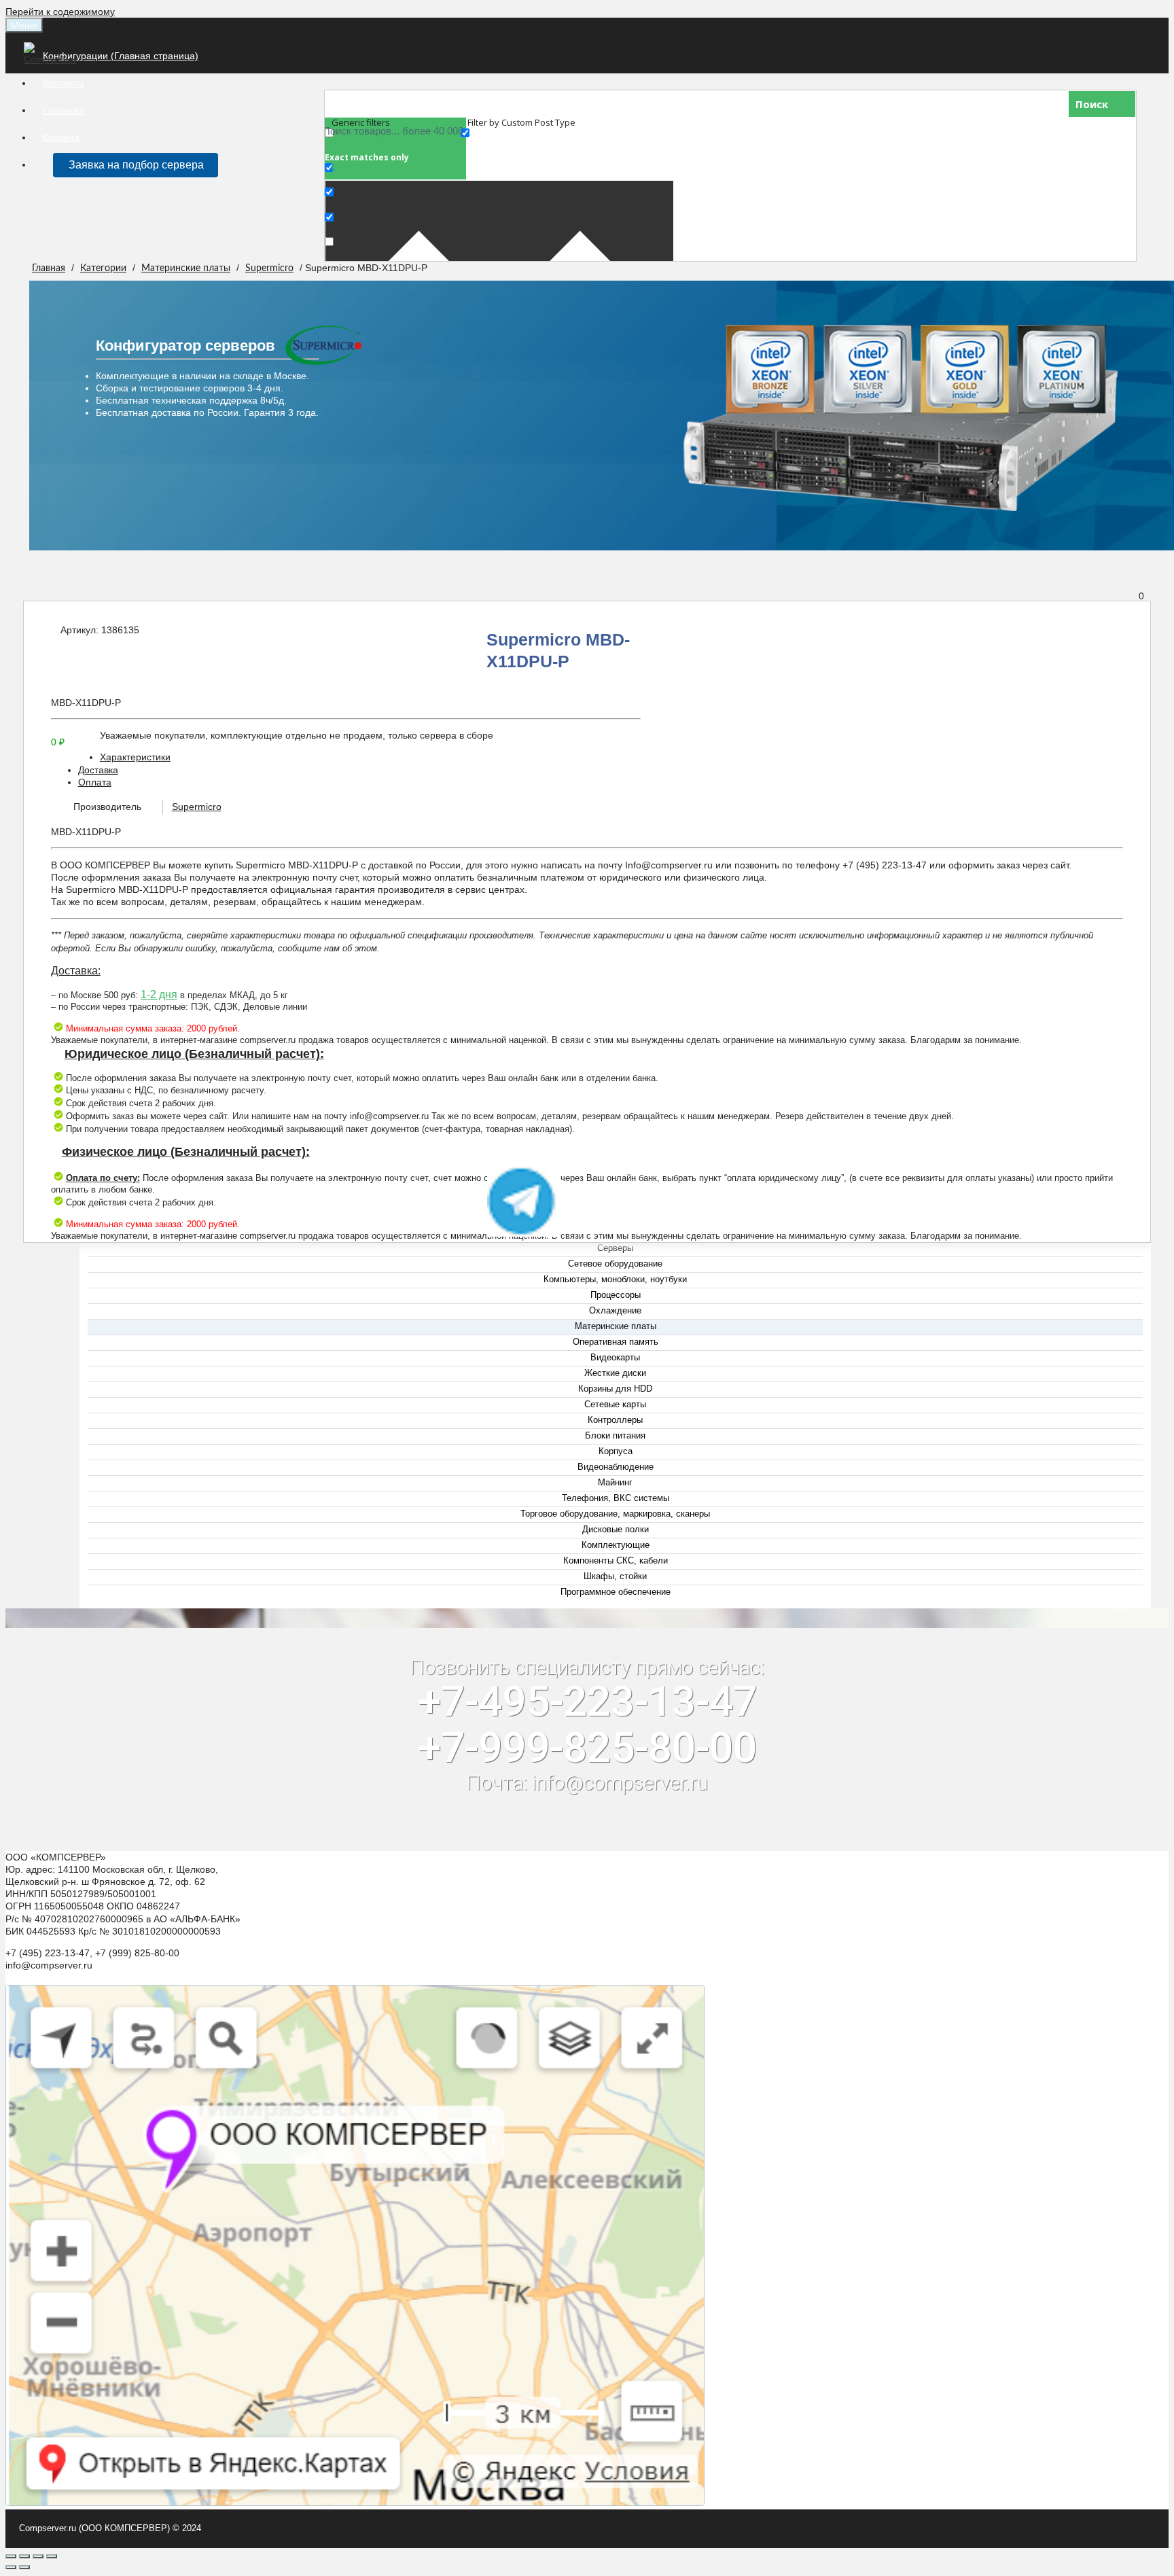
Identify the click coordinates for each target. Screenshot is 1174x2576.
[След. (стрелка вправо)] (24, 2567)
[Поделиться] (24, 2556)
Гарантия (64, 110)
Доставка (98, 770)
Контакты (63, 83)
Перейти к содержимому (60, 12)
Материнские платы (186, 268)
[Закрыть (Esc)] (11, 2556)
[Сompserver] (53, 59)
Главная (49, 268)
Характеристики (135, 757)
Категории (103, 268)
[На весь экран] (38, 2556)
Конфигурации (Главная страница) (121, 56)
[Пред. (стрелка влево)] (11, 2567)
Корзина (61, 137)
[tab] (601, 757)
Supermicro (269, 268)
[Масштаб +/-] (52, 2556)
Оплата (95, 782)
